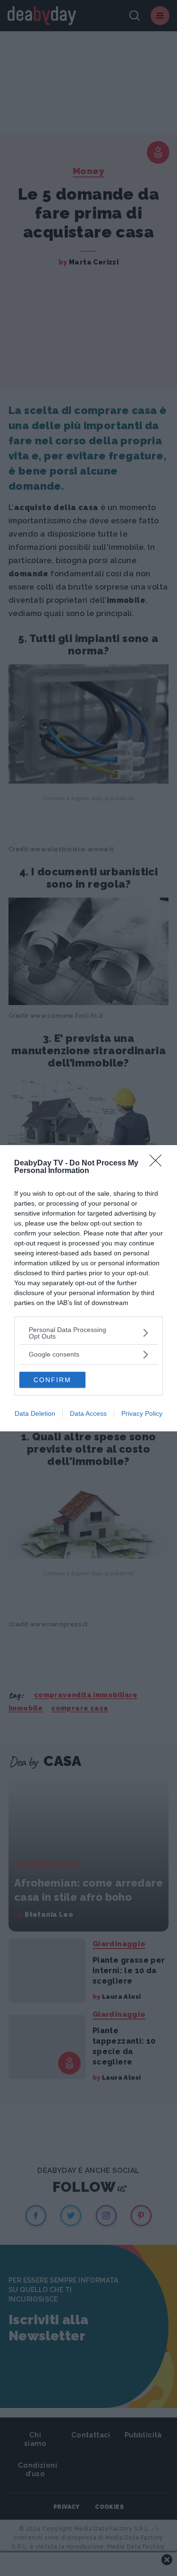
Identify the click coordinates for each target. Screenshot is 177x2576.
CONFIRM (52, 1380)
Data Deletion (35, 1413)
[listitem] (88, 1333)
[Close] (159, 1164)
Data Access (88, 1413)
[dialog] (88, 1288)
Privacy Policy (142, 1413)
